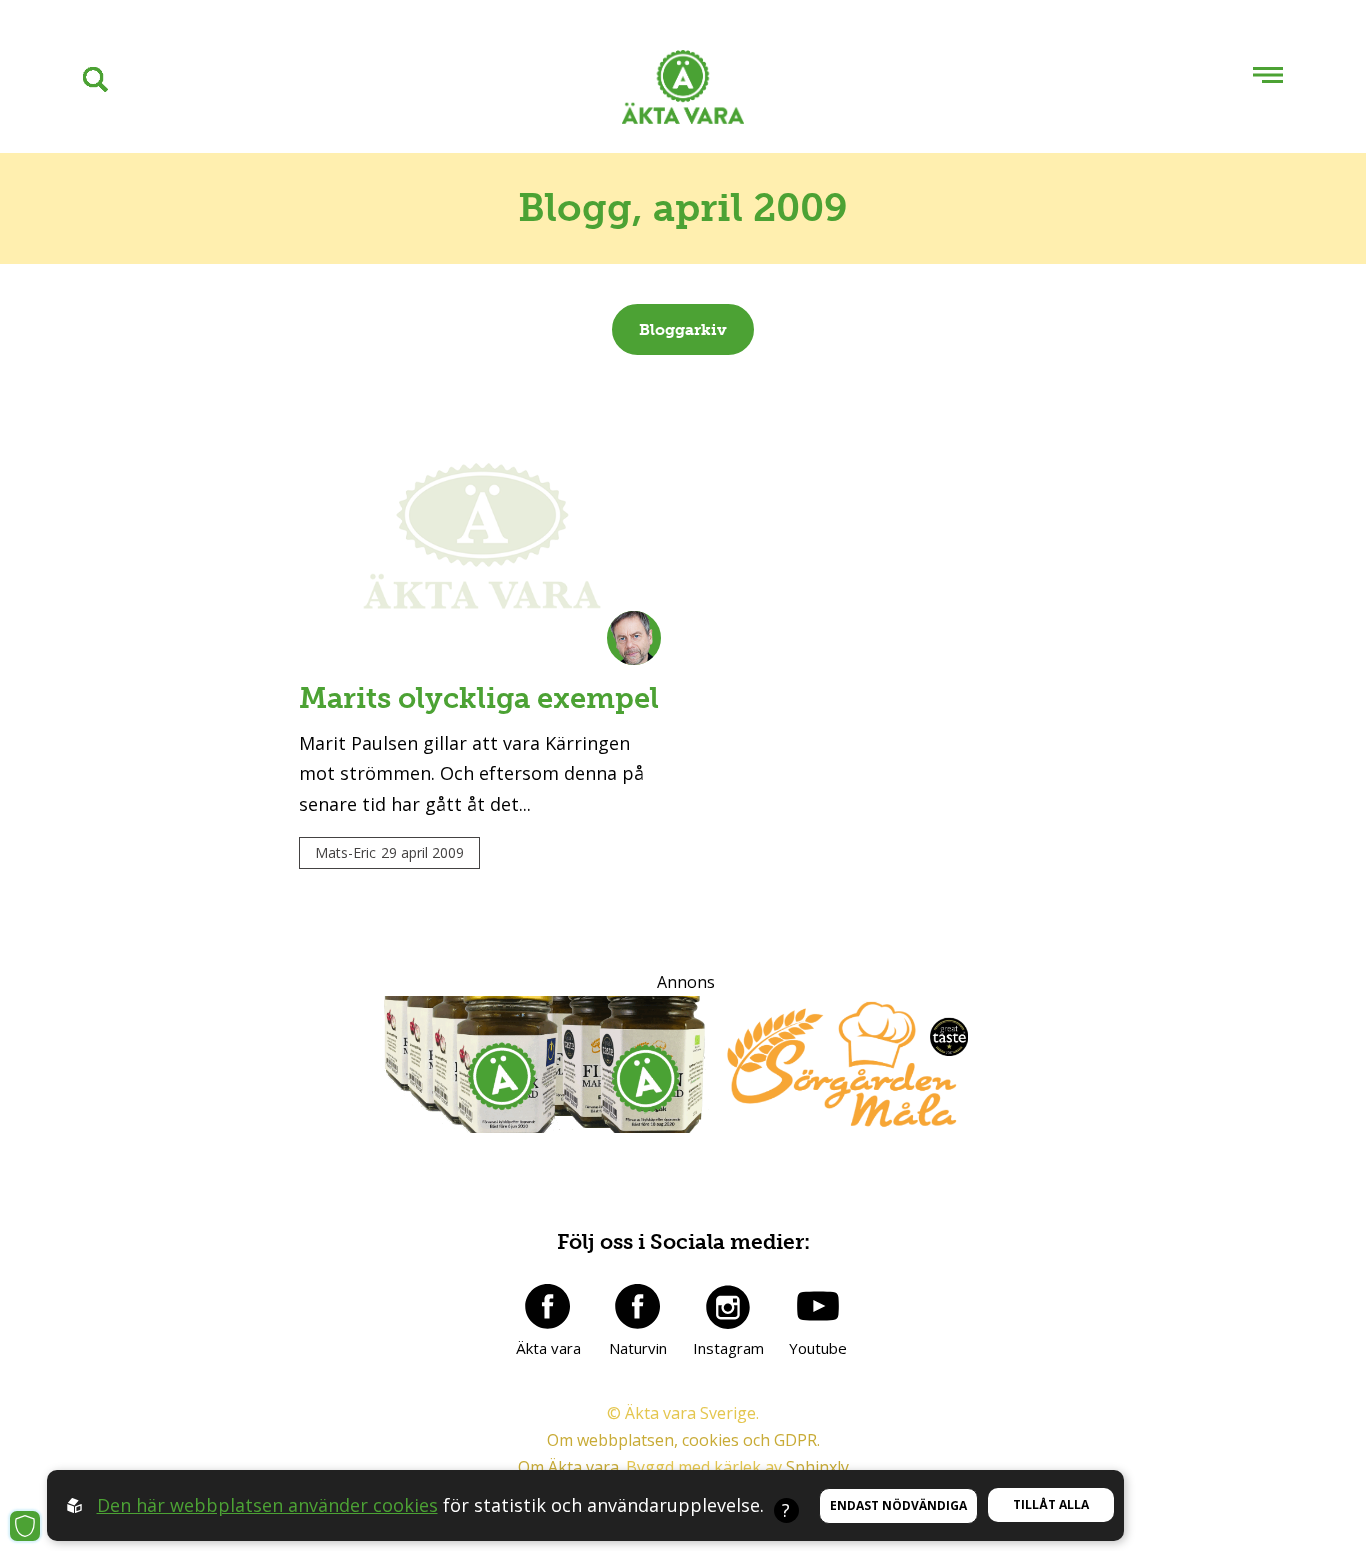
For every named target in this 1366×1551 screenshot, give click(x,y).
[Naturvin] (638, 1306)
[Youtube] (818, 1306)
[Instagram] (728, 1306)
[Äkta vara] (548, 1306)
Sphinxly (817, 1467)
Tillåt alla (1051, 1504)
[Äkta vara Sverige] (683, 91)
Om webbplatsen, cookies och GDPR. (683, 1440)
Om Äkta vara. (570, 1467)
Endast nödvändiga (898, 1505)
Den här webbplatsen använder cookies (267, 1505)
